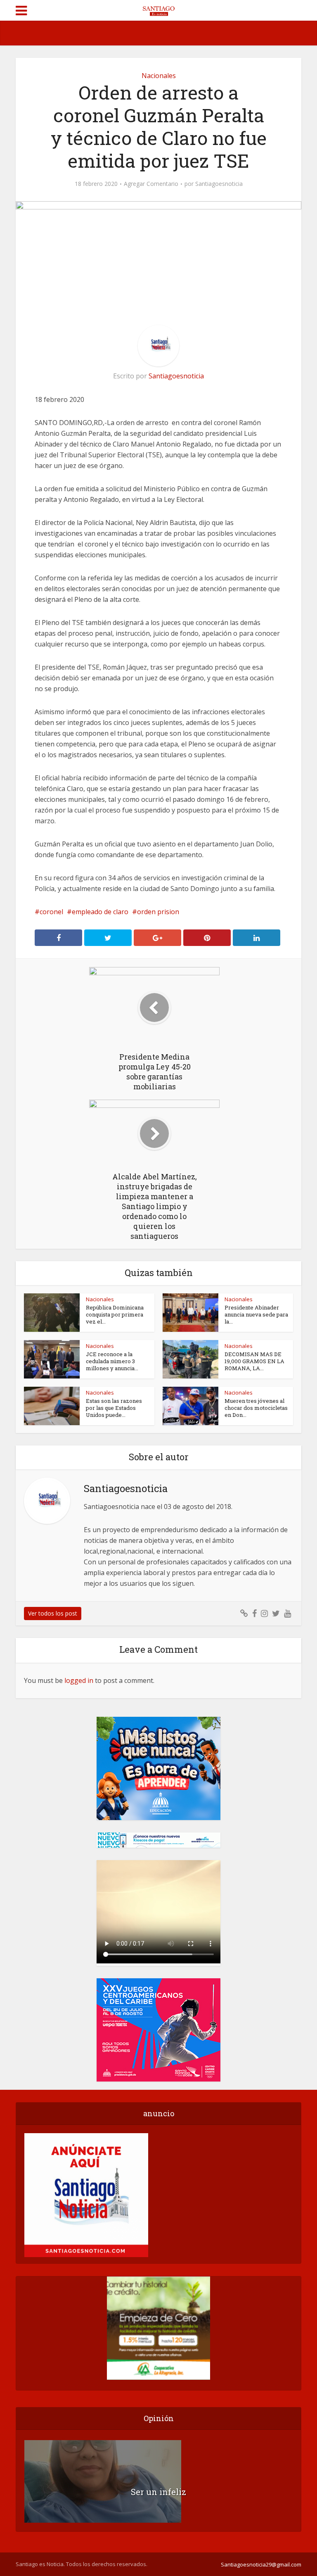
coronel (51, 912)
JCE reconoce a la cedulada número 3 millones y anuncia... (112, 1361)
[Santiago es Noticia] (158, 10)
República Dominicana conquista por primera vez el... (115, 1314)
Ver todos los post (53, 1613)
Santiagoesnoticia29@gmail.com (261, 2564)
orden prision (158, 912)
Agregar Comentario (151, 184)
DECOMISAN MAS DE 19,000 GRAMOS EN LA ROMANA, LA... (254, 1361)
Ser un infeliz (158, 2492)
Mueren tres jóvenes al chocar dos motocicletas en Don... (256, 1408)
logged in (79, 1680)
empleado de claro (100, 912)
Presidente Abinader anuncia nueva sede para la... (256, 1314)
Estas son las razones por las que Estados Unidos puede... (114, 1408)
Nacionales (159, 76)
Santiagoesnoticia (219, 184)
